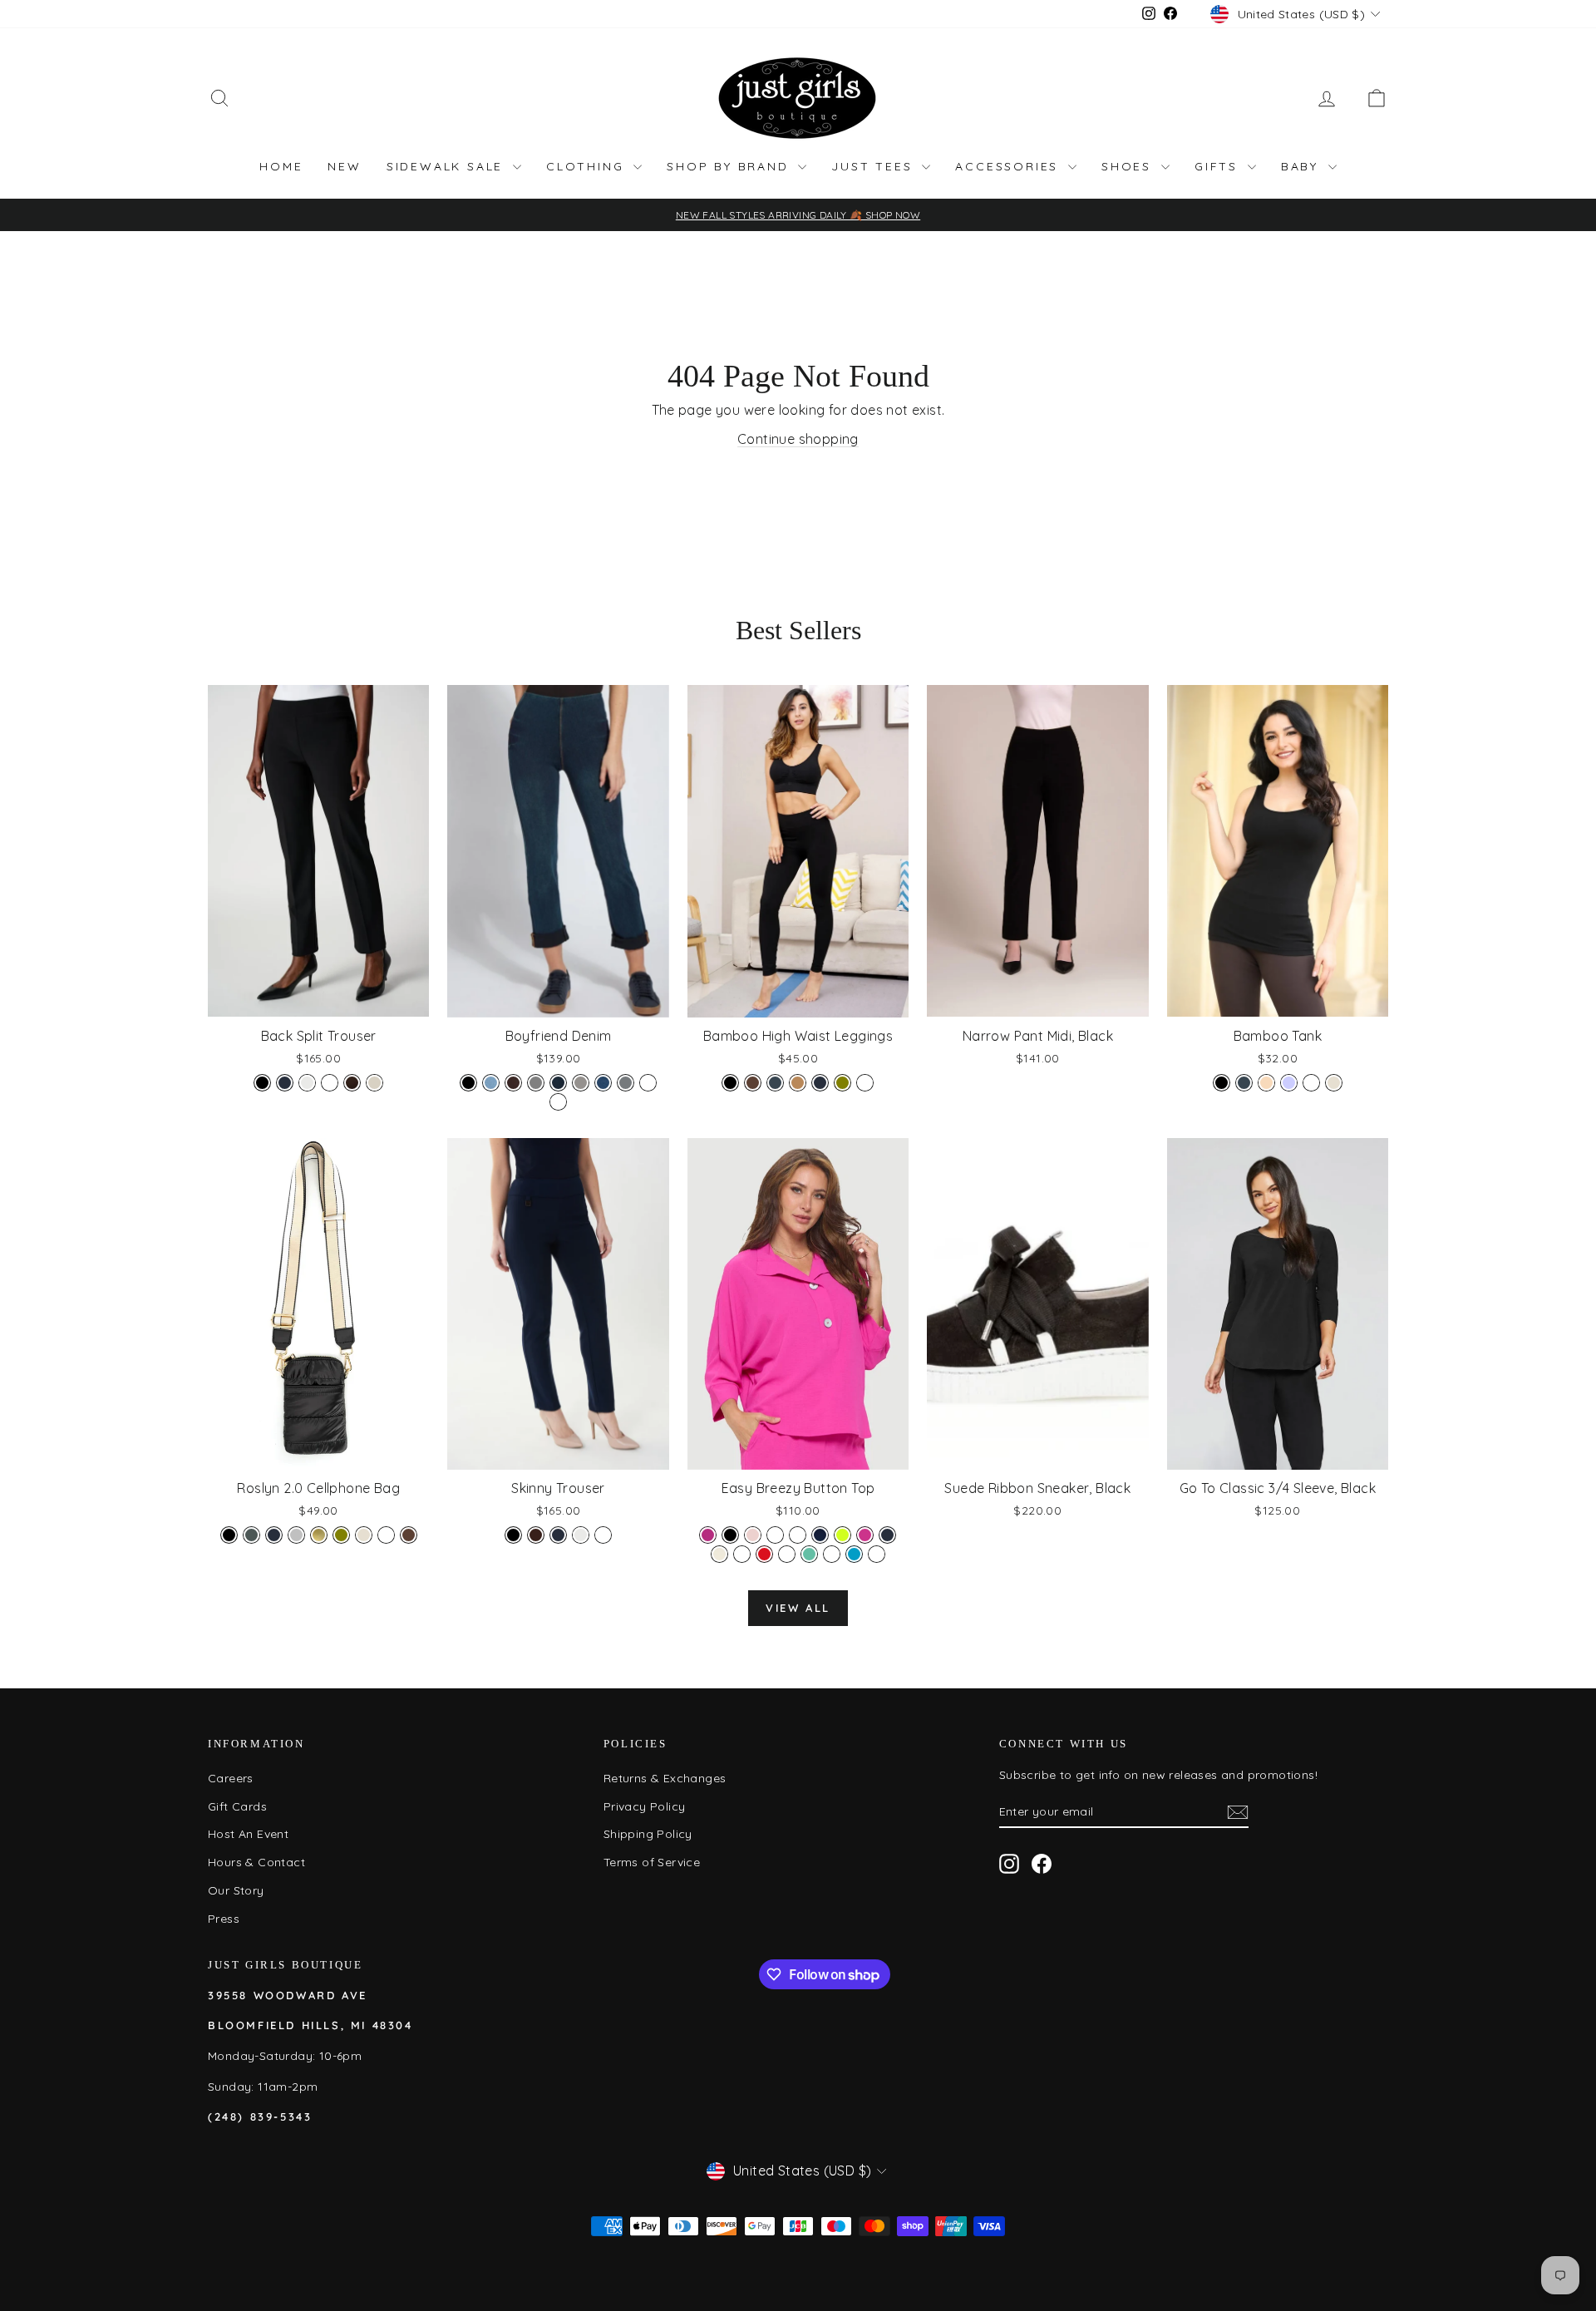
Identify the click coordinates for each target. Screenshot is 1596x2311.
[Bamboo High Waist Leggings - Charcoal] (775, 1083)
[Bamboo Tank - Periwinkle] (1289, 1083)
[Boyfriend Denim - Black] (468, 1083)
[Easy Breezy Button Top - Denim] (820, 1535)
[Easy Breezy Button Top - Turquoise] (854, 1554)
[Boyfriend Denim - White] (648, 1083)
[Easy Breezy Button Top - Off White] (719, 1554)
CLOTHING (588, 166)
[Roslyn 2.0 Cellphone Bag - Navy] (274, 1535)
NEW (344, 166)
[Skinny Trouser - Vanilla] (581, 1535)
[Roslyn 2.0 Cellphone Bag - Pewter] (251, 1535)
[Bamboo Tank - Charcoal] (1244, 1083)
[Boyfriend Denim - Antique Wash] (558, 1102)
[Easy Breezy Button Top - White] (877, 1554)
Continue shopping (798, 439)
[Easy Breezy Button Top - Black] (730, 1535)
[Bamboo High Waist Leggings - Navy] (820, 1083)
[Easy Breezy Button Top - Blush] (753, 1535)
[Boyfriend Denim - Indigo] (558, 1083)
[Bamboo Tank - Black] (1222, 1083)
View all (798, 1608)
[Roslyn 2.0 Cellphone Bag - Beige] (364, 1535)
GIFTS (1219, 166)
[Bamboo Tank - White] (1311, 1083)
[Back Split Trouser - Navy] (285, 1083)
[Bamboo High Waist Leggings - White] (865, 1083)
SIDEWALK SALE (448, 166)
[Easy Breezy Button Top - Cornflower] (798, 1535)
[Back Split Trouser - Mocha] (352, 1083)
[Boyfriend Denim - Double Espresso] (513, 1083)
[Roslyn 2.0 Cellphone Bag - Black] (229, 1535)
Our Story (236, 1890)
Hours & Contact (256, 1862)
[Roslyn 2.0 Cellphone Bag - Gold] (319, 1535)
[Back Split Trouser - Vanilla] (307, 1083)
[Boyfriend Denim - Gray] (536, 1083)
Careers (231, 1778)
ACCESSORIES (1010, 166)
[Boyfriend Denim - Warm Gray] (626, 1083)
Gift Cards (237, 1806)
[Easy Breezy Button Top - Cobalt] (775, 1535)
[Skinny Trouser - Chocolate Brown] (536, 1535)
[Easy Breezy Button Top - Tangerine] (832, 1554)
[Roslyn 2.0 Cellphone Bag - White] (386, 1535)
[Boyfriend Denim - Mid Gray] (581, 1083)
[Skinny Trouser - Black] (513, 1535)
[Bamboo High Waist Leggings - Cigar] (798, 1083)
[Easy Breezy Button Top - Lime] (842, 1535)
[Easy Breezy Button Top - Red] (764, 1554)
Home (281, 166)
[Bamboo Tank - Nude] (1266, 1083)
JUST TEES (874, 166)
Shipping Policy (648, 1834)
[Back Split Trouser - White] (330, 1083)
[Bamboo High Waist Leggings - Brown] (753, 1083)
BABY (1303, 166)
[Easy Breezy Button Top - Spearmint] (809, 1554)
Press (224, 1919)
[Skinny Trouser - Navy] (558, 1535)
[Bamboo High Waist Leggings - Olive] (842, 1083)
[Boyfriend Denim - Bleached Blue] (491, 1083)
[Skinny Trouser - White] (603, 1535)
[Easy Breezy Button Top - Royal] (787, 1554)
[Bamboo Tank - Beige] (1334, 1083)
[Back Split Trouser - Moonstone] (374, 1083)
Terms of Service (652, 1862)
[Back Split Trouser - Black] (262, 1083)
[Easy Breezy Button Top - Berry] (708, 1535)
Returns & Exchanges (665, 1778)
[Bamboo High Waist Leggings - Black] (730, 1083)
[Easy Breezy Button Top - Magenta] (865, 1535)
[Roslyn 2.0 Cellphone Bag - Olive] (341, 1535)
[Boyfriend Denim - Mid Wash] (603, 1083)
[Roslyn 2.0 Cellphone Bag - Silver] (296, 1535)
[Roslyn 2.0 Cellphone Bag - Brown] (409, 1535)
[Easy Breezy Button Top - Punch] (742, 1554)
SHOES (1129, 166)
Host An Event (248, 1834)
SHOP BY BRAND (730, 166)
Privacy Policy (645, 1806)
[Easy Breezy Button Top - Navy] (887, 1535)
